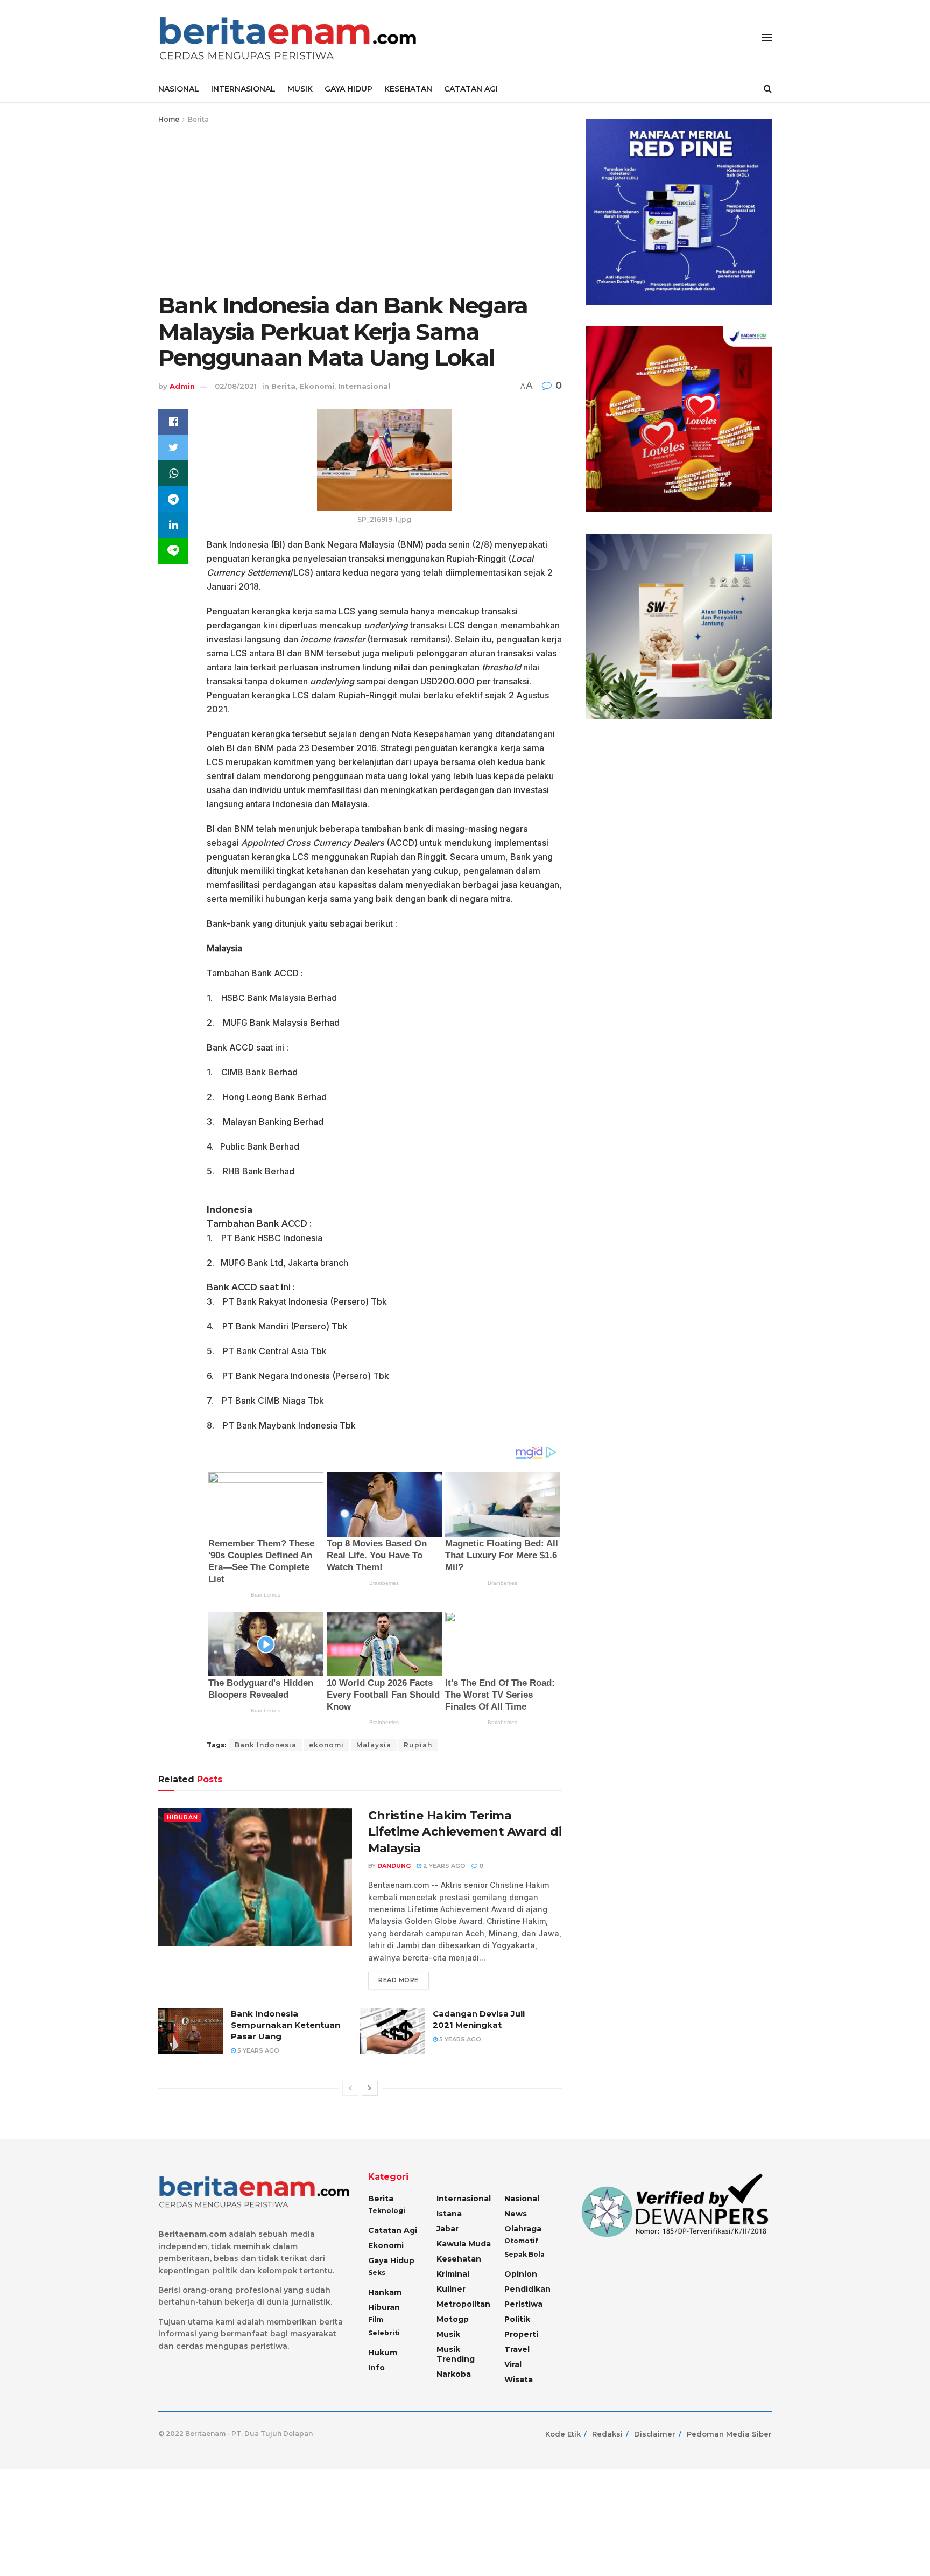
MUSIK (300, 89)
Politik (517, 2319)
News (516, 2214)
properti (521, 2334)
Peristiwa (523, 2304)
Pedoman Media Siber (729, 2434)
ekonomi (326, 1745)
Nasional (522, 2199)
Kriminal (453, 2274)
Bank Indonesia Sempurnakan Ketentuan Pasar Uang (286, 2025)
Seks (377, 2273)
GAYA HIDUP (348, 89)
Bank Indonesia (266, 1745)
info (376, 2368)
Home (169, 119)
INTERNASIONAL (243, 89)
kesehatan (459, 2259)
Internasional (364, 386)
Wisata (519, 2379)
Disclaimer (655, 2434)
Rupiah (418, 1745)
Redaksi (607, 2434)
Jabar (448, 2229)
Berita (198, 119)
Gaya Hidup (391, 2260)
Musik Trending (456, 2354)
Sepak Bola (524, 2254)
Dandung (394, 1866)
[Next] (370, 2088)
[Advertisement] (360, 206)
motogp (453, 2319)
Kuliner (451, 2289)
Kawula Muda (464, 2244)
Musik (448, 2334)
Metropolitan (463, 2304)
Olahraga (523, 2229)
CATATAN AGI (471, 89)
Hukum (383, 2353)
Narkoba (454, 2374)
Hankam (385, 2292)
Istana (449, 2214)
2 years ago (443, 1866)
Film (376, 2319)
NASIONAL (179, 89)
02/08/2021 (236, 386)
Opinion (521, 2274)
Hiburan (182, 1817)
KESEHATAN (408, 89)
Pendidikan (527, 2289)
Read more (399, 1980)
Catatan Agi (393, 2230)
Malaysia (374, 1745)
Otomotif (521, 2241)
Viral (513, 2364)
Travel (517, 2349)
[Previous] (350, 2088)
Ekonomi (317, 386)
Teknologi (387, 2211)
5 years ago (258, 2050)
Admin (182, 386)
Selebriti (384, 2333)
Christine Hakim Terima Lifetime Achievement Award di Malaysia (465, 1832)
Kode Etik (563, 2434)
